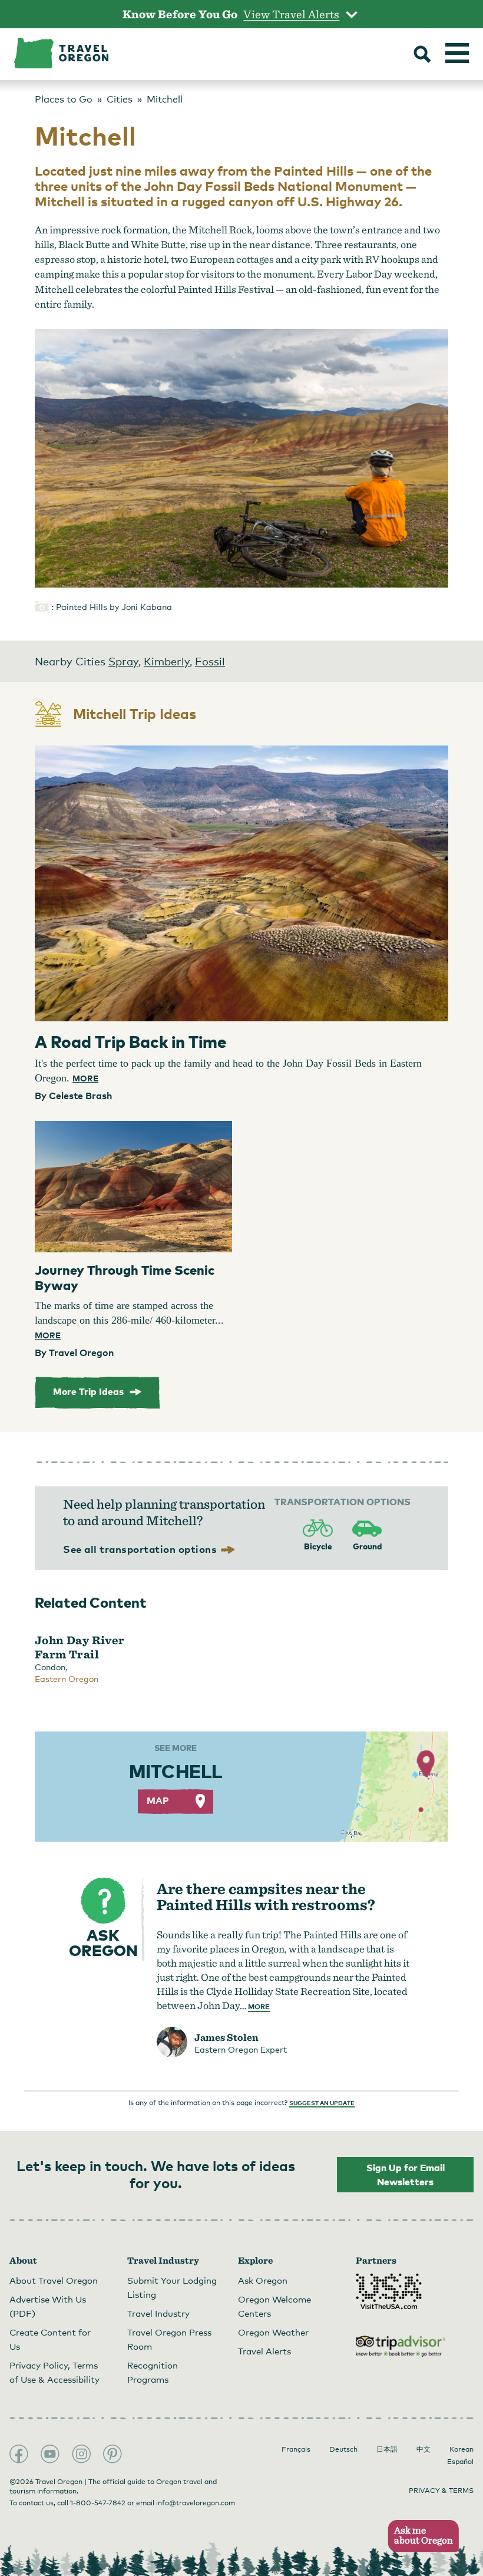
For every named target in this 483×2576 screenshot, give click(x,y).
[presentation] (241, 883)
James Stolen (226, 2037)
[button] (420, 2536)
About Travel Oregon (54, 2280)
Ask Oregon (263, 2280)
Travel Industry (158, 2313)
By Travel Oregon (74, 1353)
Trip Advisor (401, 2346)
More (85, 1078)
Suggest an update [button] (322, 2103)
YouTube (50, 2454)
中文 (424, 2449)
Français (296, 2449)
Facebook (19, 2454)
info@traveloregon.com (196, 2503)
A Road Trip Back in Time (131, 1041)
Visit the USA (389, 2291)
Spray (123, 661)
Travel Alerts (264, 2351)
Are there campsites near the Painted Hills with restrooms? (266, 1896)
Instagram (81, 2454)
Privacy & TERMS (441, 2491)
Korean (462, 2449)
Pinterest (113, 2454)
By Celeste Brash (73, 1096)
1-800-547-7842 (98, 2503)
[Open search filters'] (422, 55)
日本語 (387, 2449)
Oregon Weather (273, 2332)
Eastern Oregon (67, 1679)
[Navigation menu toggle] (457, 53)
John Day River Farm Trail (80, 1647)
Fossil (210, 661)
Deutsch (343, 2449)
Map (158, 1800)
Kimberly (167, 661)
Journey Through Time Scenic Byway (125, 1277)
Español (460, 2462)
